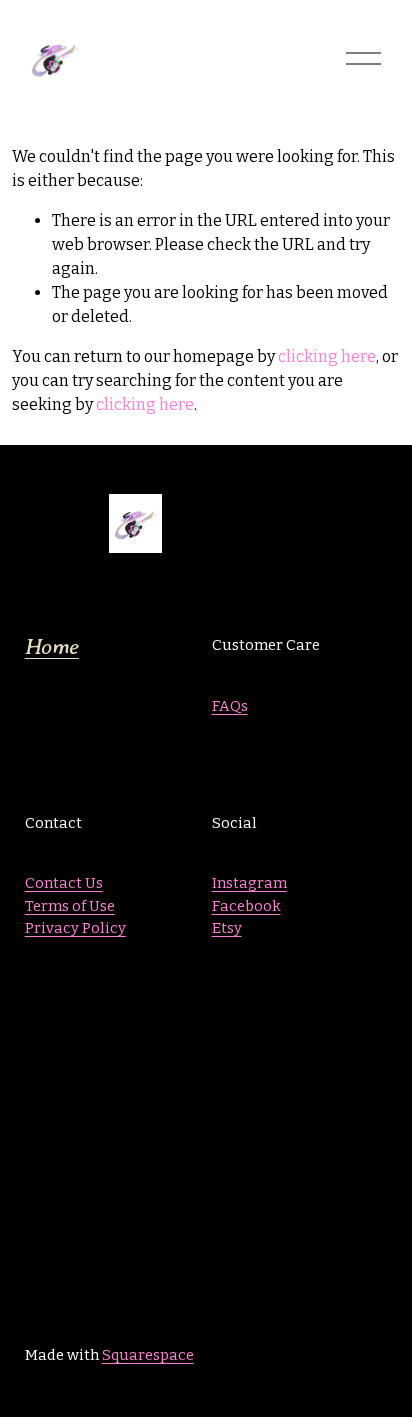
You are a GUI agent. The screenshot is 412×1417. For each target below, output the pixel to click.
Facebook (246, 906)
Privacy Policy (75, 928)
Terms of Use (70, 906)
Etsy (227, 928)
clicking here (327, 356)
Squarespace (148, 1355)
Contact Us (64, 883)
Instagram (249, 883)
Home (52, 646)
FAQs (230, 706)
